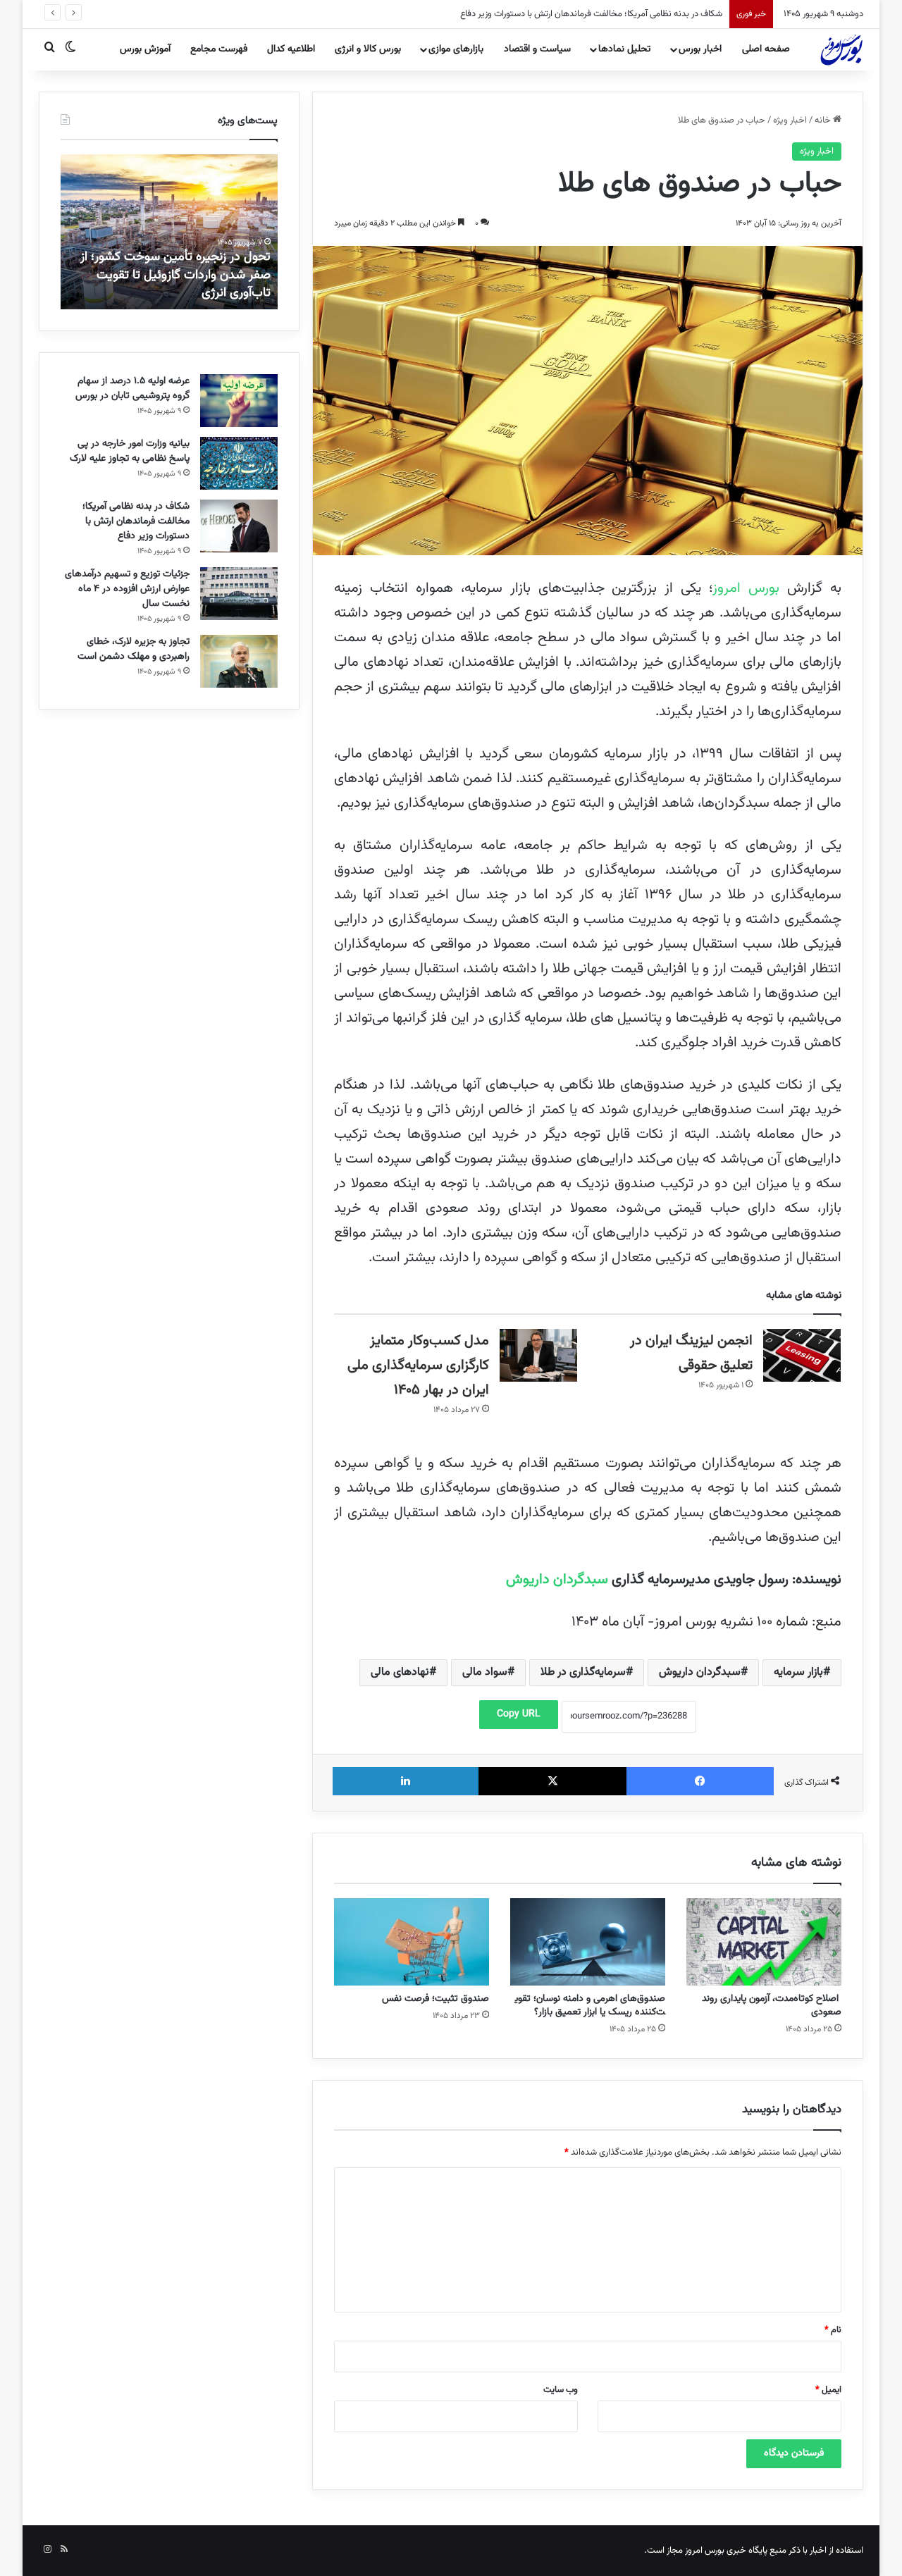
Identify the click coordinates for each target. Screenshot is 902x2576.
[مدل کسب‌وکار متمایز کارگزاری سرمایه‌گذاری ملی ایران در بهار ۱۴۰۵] (538, 1355)
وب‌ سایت (561, 2390)
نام (833, 2330)
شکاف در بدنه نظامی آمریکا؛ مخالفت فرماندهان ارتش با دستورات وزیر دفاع (136, 521)
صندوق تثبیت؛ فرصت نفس (435, 1999)
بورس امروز (746, 588)
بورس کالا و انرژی (368, 49)
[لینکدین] (406, 1781)
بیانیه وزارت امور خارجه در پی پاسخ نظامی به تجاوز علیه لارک (130, 451)
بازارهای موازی (456, 49)
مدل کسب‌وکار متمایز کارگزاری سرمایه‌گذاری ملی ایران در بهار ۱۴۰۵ (418, 1366)
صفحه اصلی (766, 49)
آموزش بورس (145, 49)
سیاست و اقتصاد (537, 49)
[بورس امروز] (841, 49)
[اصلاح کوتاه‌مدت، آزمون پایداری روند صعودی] (764, 1942)
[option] (169, 232)
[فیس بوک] (700, 1781)
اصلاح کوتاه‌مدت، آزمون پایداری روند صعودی (772, 2006)
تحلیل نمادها (624, 49)
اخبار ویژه (790, 120)
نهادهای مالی (400, 1672)
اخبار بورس (700, 49)
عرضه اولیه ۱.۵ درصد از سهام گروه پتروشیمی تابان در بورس (132, 389)
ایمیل (828, 2390)
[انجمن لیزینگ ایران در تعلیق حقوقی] (802, 1355)
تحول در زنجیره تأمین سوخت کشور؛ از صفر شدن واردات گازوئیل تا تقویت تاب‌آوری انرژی (175, 275)
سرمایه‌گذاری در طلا (583, 1672)
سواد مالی (485, 1672)
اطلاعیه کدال (291, 49)
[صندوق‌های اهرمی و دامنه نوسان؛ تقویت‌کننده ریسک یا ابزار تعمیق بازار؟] (588, 1942)
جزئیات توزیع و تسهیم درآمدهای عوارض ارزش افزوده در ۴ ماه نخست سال (591, 14)
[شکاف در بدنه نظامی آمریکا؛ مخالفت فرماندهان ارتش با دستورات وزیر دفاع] (239, 526)
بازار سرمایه (798, 1672)
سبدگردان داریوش (557, 1580)
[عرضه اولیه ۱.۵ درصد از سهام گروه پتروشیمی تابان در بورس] (239, 401)
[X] (552, 1781)
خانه (824, 120)
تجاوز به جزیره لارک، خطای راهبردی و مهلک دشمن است (134, 649)
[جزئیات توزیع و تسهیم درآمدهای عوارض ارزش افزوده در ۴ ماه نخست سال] (239, 594)
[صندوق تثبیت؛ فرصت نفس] (412, 1942)
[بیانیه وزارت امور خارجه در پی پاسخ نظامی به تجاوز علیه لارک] (239, 463)
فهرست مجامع (219, 49)
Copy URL (519, 1714)
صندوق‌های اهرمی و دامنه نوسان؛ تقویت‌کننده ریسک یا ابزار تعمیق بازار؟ (590, 2006)
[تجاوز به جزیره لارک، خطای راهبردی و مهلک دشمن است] (239, 661)
